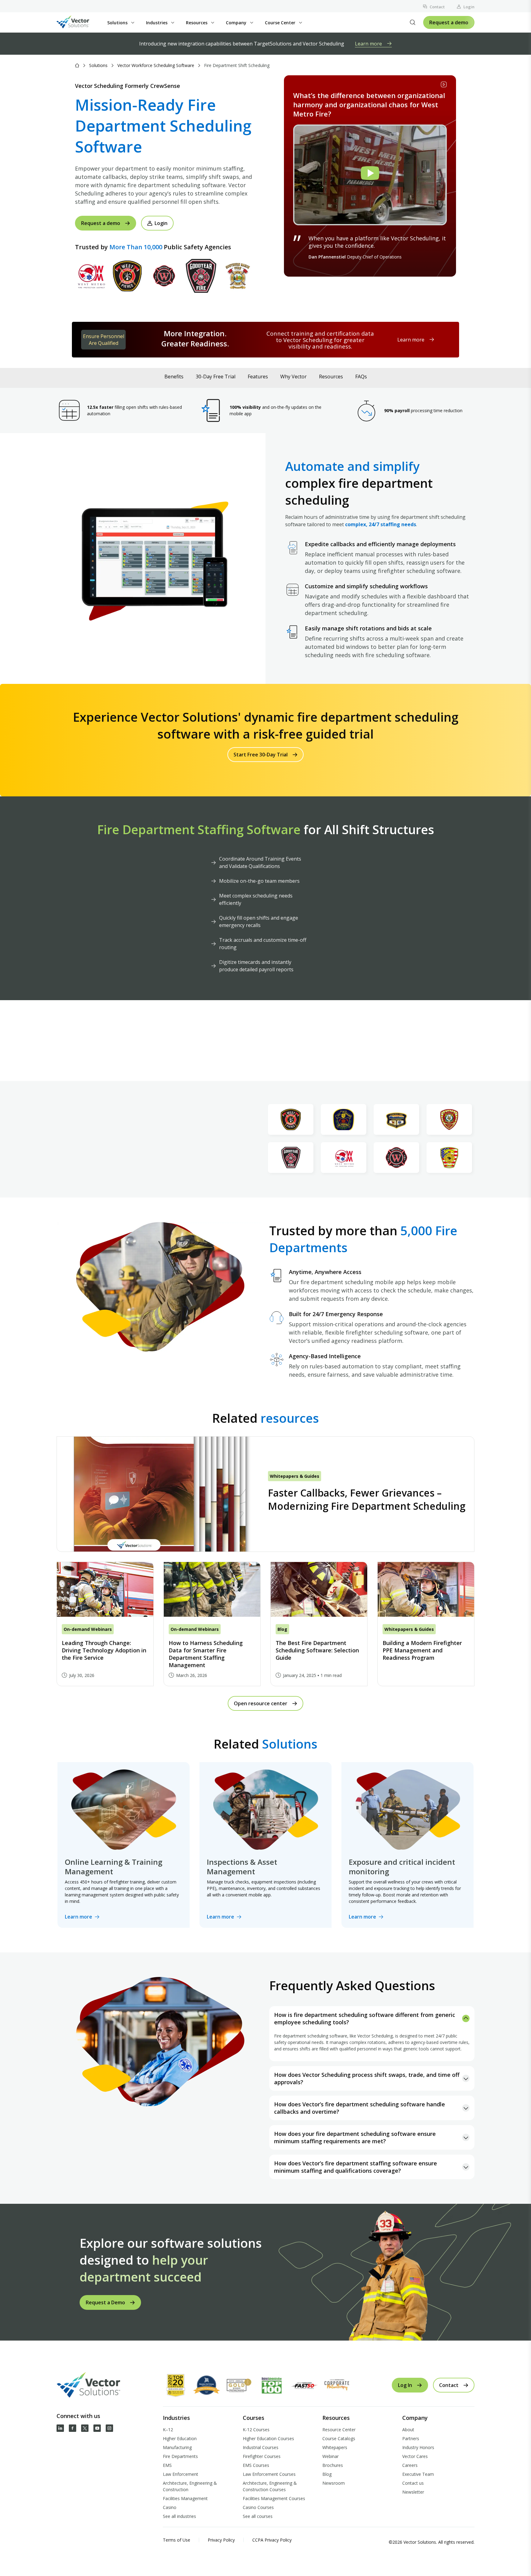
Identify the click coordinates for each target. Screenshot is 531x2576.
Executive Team (418, 2474)
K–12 (168, 2430)
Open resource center (261, 1703)
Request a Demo (105, 2302)
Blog (327, 2474)
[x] (85, 2428)
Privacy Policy (221, 2540)
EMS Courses (256, 2465)
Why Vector (293, 377)
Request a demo (449, 22)
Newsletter (413, 2492)
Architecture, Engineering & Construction (190, 2486)
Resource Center (339, 2430)
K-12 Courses (256, 2430)
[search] (413, 22)
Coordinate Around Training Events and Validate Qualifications (260, 862)
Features (258, 377)
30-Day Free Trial (216, 377)
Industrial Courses (261, 2447)
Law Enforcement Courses (269, 2474)
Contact (437, 7)
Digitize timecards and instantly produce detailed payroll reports (256, 966)
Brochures (333, 2465)
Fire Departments (180, 2456)
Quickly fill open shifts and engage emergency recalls (259, 921)
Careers (410, 2465)
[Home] (77, 65)
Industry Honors (418, 2447)
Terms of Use (177, 2540)
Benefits (174, 377)
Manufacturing (177, 2447)
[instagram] (109, 2428)
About (408, 2430)
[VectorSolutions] (79, 23)
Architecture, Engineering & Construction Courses (270, 2486)
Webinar (330, 2456)
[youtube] (97, 2428)
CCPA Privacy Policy (272, 2540)
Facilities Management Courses (274, 2498)
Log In (405, 2385)
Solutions (98, 65)
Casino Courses (258, 2507)
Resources (331, 377)
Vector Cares (415, 2456)
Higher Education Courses (268, 2438)
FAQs (361, 377)
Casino (170, 2507)
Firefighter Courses (262, 2456)
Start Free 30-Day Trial (261, 755)
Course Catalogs (339, 2438)
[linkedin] (60, 2428)
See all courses (258, 2516)
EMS (167, 2465)
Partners (411, 2438)
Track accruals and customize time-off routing (263, 944)
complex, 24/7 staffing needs (381, 524)
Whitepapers (335, 2447)
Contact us (413, 2483)
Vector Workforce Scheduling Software (156, 65)
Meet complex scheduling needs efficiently (256, 899)
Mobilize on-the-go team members (259, 881)
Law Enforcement (181, 2474)
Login (469, 7)
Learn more (368, 44)
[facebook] (73, 2428)
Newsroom (334, 2483)
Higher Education (180, 2438)
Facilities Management (185, 2498)
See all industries (179, 2516)
